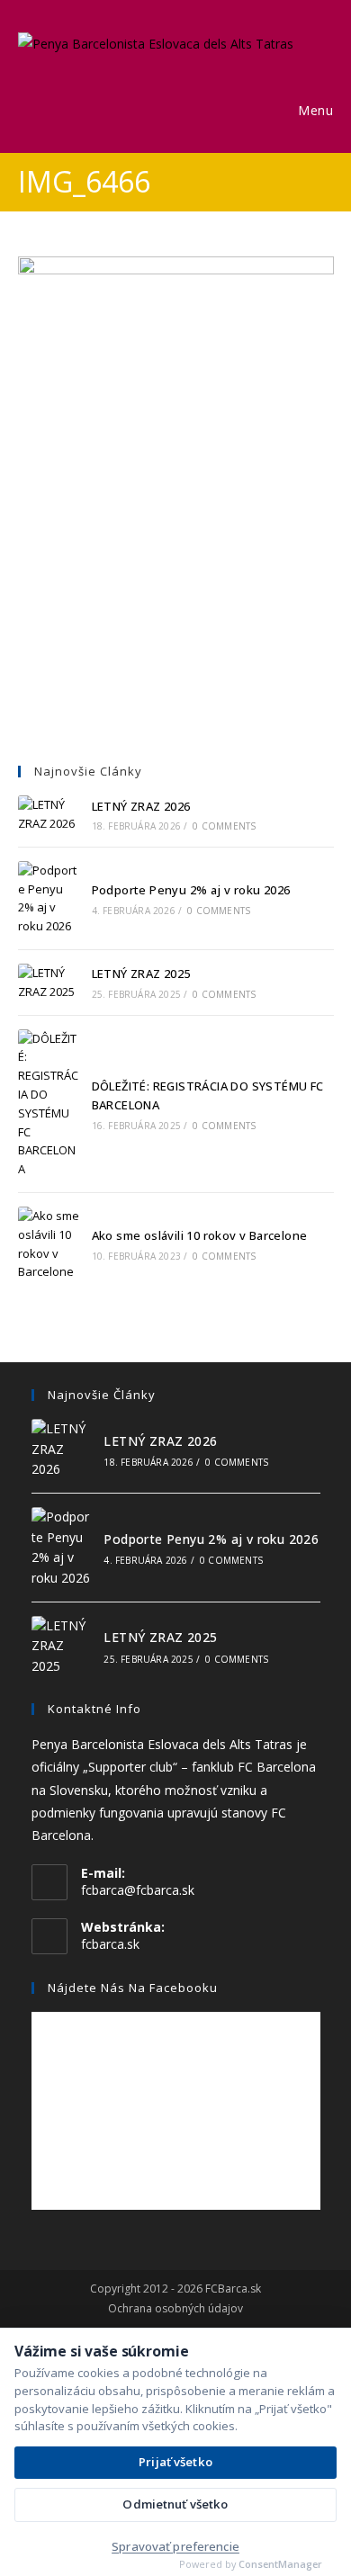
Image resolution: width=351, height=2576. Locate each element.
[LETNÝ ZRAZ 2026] (49, 814)
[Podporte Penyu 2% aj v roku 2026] (49, 898)
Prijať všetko (175, 2462)
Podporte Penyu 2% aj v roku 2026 (191, 890)
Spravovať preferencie (175, 2546)
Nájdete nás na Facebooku (133, 1988)
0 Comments (224, 826)
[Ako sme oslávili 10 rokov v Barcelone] (49, 1244)
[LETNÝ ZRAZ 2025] (49, 983)
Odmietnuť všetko (175, 2504)
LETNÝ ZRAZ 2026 (141, 806)
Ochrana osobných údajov (175, 2309)
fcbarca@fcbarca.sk (138, 1890)
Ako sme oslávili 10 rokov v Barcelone (200, 1235)
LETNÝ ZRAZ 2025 (141, 974)
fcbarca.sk (110, 1944)
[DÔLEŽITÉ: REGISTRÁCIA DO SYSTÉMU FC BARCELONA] (49, 1104)
